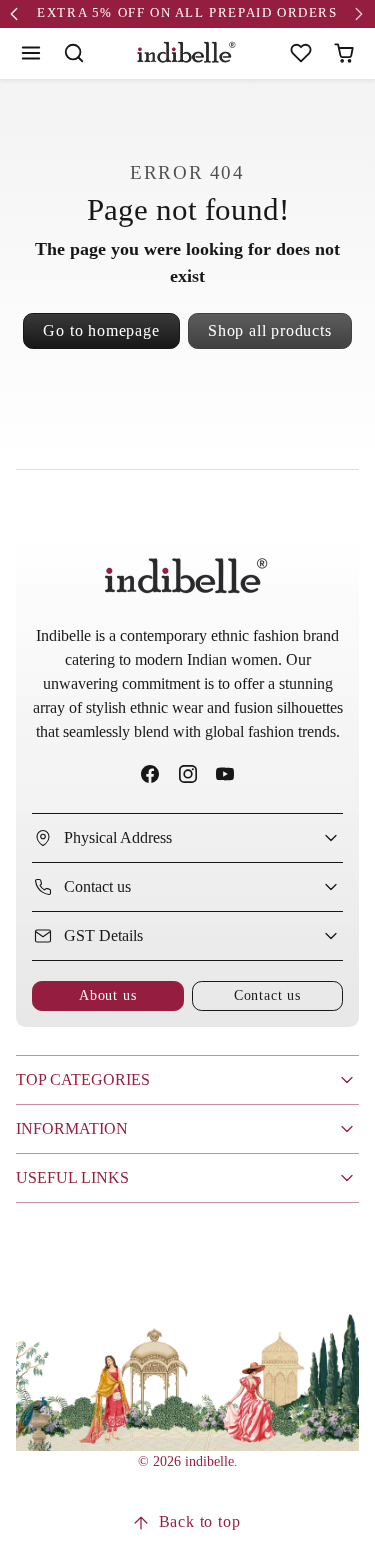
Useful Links (72, 1177)
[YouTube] (224, 774)
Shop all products (270, 330)
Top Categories (83, 1079)
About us (107, 995)
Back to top (200, 1521)
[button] (31, 53)
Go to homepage (101, 330)
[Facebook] (150, 774)
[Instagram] (187, 774)
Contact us (267, 995)
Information (72, 1128)
